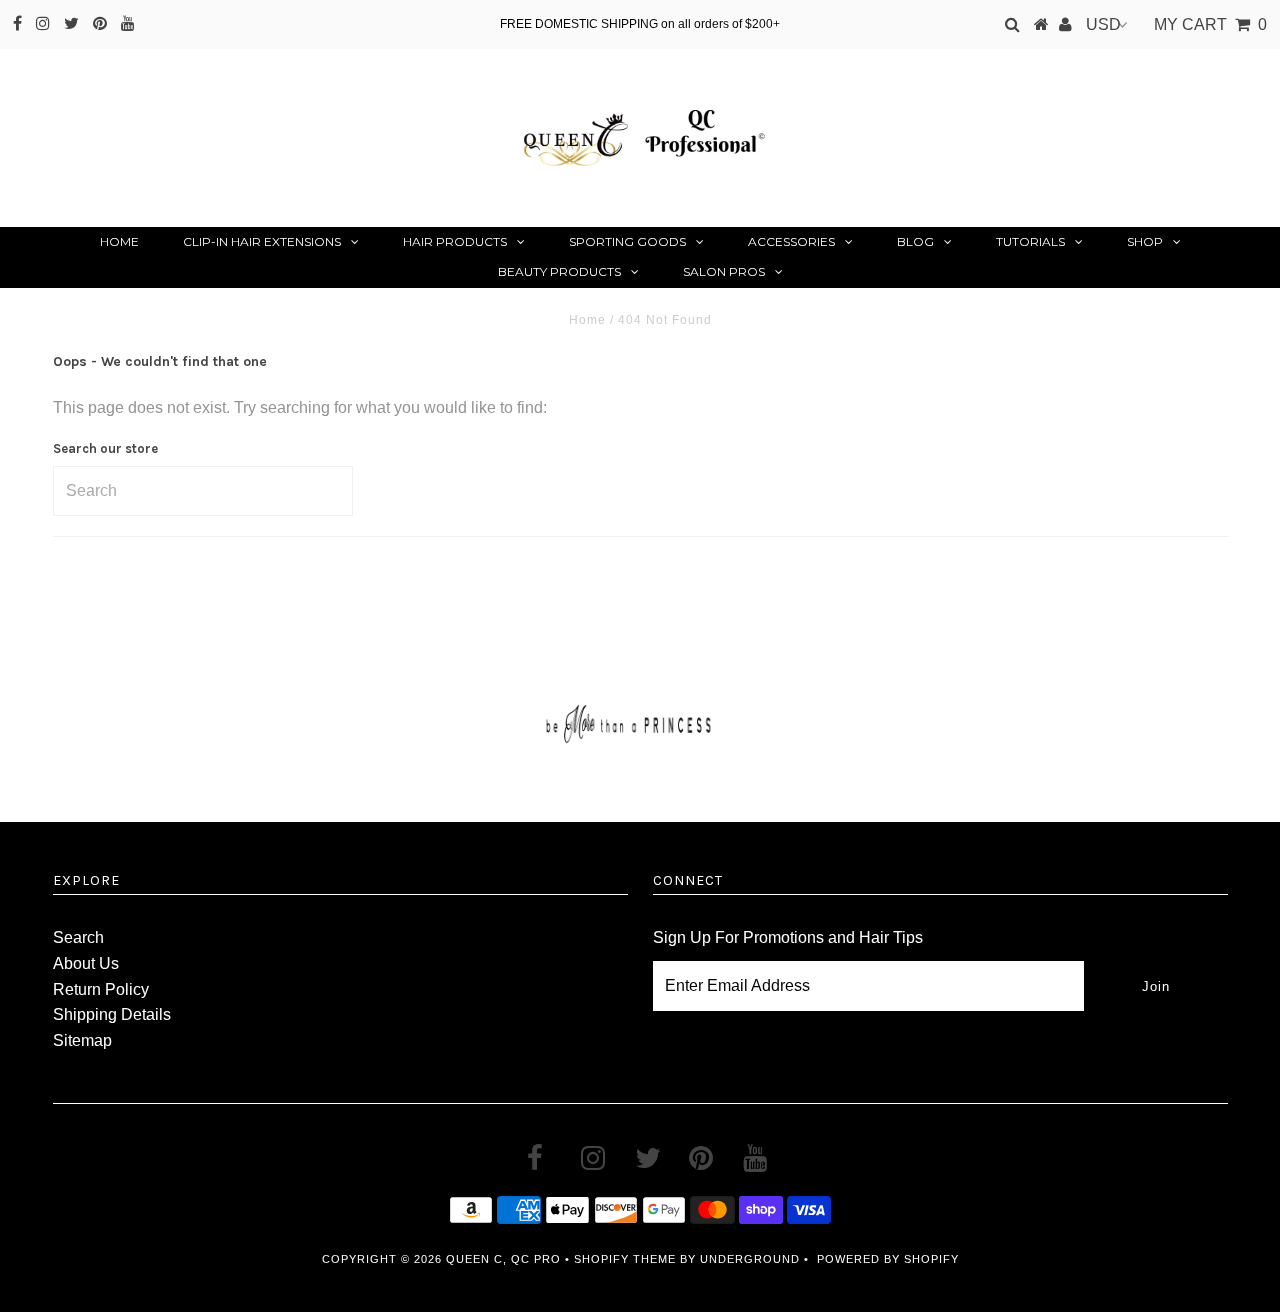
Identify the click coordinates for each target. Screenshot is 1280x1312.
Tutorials (1030, 241)
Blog (915, 241)
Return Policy (101, 989)
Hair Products (455, 241)
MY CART (1210, 24)
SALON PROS (724, 271)
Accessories (791, 241)
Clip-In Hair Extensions (262, 241)
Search (78, 937)
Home (119, 241)
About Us (86, 963)
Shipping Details (112, 1014)
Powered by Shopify (888, 1259)
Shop (1145, 241)
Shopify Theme (625, 1259)
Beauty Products (559, 271)
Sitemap (82, 1040)
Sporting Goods (627, 241)
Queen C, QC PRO (503, 1259)
